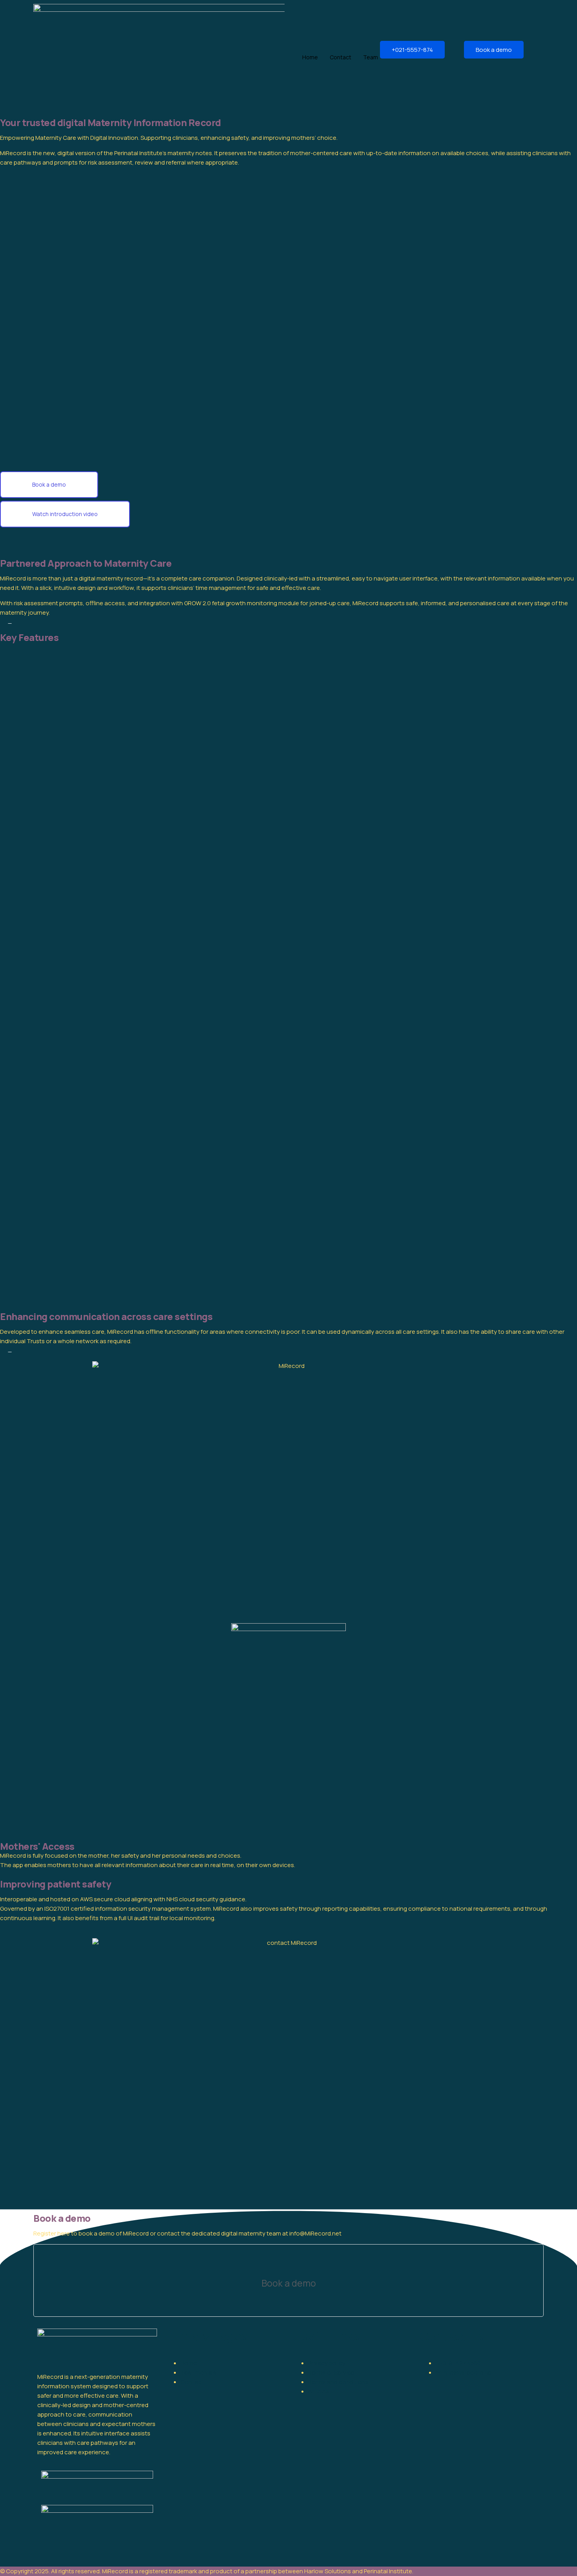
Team (371, 57)
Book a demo (494, 50)
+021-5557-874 (412, 50)
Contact (341, 57)
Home (310, 57)
